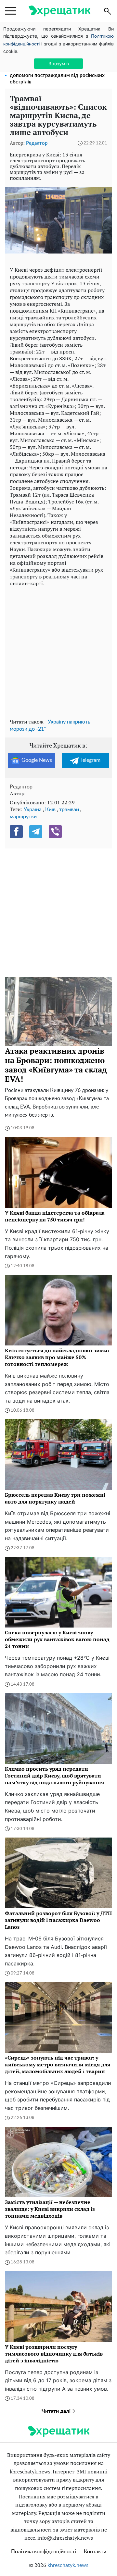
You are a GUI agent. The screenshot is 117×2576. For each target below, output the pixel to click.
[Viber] (55, 832)
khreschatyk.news (68, 2565)
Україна (33, 810)
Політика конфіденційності (44, 2552)
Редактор (37, 143)
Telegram (90, 760)
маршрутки (23, 817)
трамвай (69, 810)
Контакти (95, 2552)
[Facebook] (16, 832)
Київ (50, 810)
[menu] (11, 11)
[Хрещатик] (59, 11)
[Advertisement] (58, 651)
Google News (37, 760)
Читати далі (57, 2411)
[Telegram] (36, 832)
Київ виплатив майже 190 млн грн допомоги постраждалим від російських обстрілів (57, 75)
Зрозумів (59, 63)
